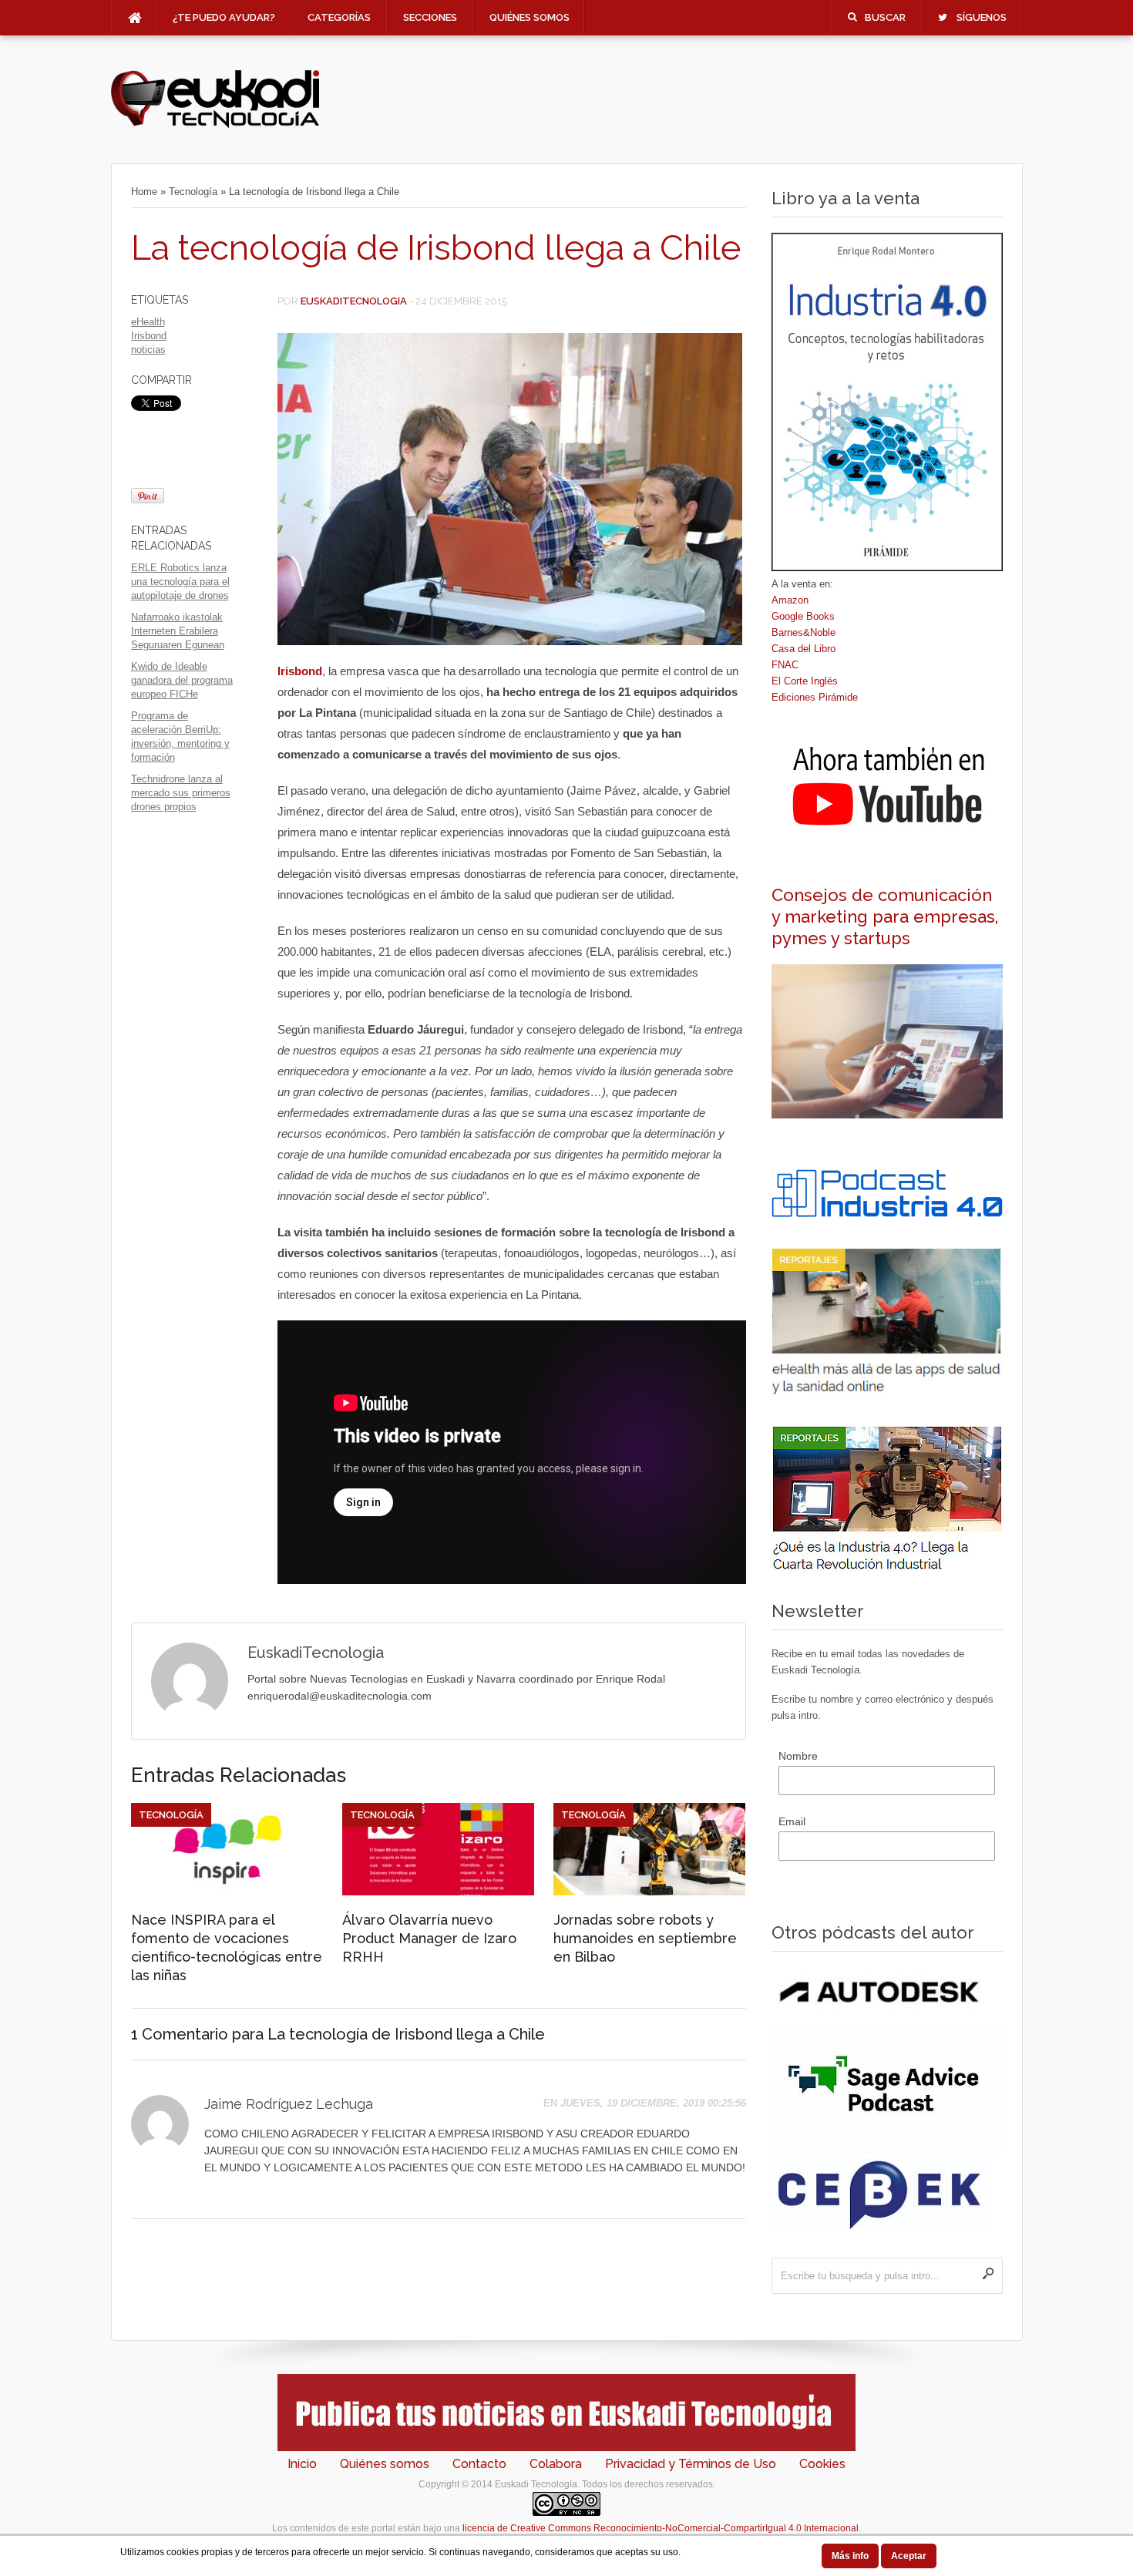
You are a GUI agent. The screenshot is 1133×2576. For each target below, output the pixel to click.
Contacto (479, 2464)
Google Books (803, 616)
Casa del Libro (804, 649)
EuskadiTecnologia (354, 301)
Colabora (556, 2464)
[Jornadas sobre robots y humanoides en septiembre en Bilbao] (649, 1892)
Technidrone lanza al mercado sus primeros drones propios (181, 793)
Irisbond (149, 336)
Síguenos (982, 17)
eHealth (148, 322)
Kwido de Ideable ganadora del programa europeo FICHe (182, 680)
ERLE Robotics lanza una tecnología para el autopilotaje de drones (180, 582)
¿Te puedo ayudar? (224, 17)
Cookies (822, 2464)
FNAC (785, 665)
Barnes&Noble (804, 632)
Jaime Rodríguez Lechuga (289, 2104)
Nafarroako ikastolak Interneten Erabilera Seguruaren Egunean (178, 631)
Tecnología (193, 192)
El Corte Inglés (805, 681)
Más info (850, 2556)
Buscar (885, 17)
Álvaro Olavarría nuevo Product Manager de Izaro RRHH (429, 1938)
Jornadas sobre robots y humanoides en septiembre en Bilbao (645, 1938)
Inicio (302, 2464)
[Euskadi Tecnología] (215, 124)
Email (792, 1821)
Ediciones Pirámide (815, 697)
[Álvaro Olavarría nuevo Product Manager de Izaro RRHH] (438, 1892)
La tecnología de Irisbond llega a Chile (436, 248)
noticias (148, 350)
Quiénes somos (530, 17)
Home (144, 192)
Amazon (790, 600)
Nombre (798, 1756)
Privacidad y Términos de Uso (691, 2464)
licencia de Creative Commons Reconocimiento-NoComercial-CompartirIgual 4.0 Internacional (661, 2528)
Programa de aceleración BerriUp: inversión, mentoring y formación (180, 736)
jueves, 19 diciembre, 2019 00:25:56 (653, 2103)
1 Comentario (180, 2034)
